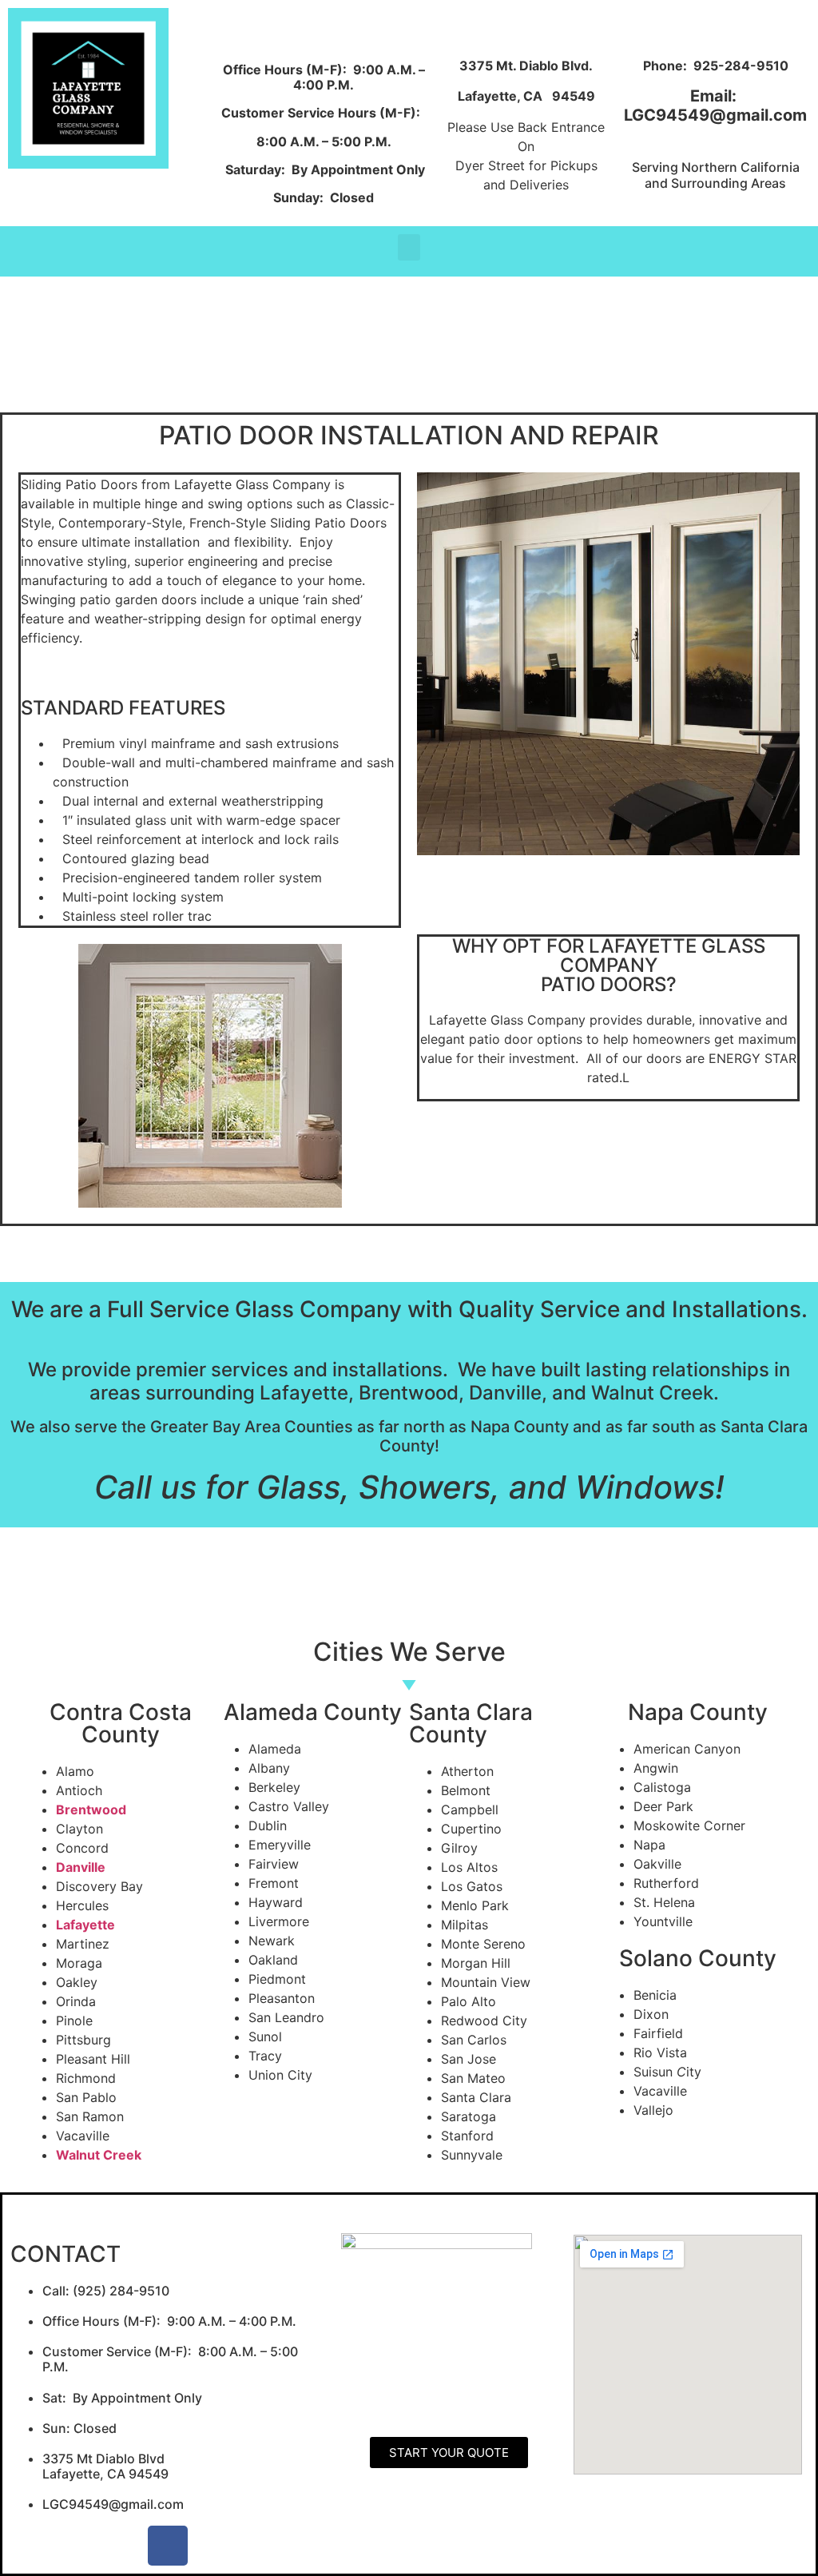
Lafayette (85, 1925)
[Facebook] (168, 2546)
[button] (409, 247)
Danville (81, 1867)
